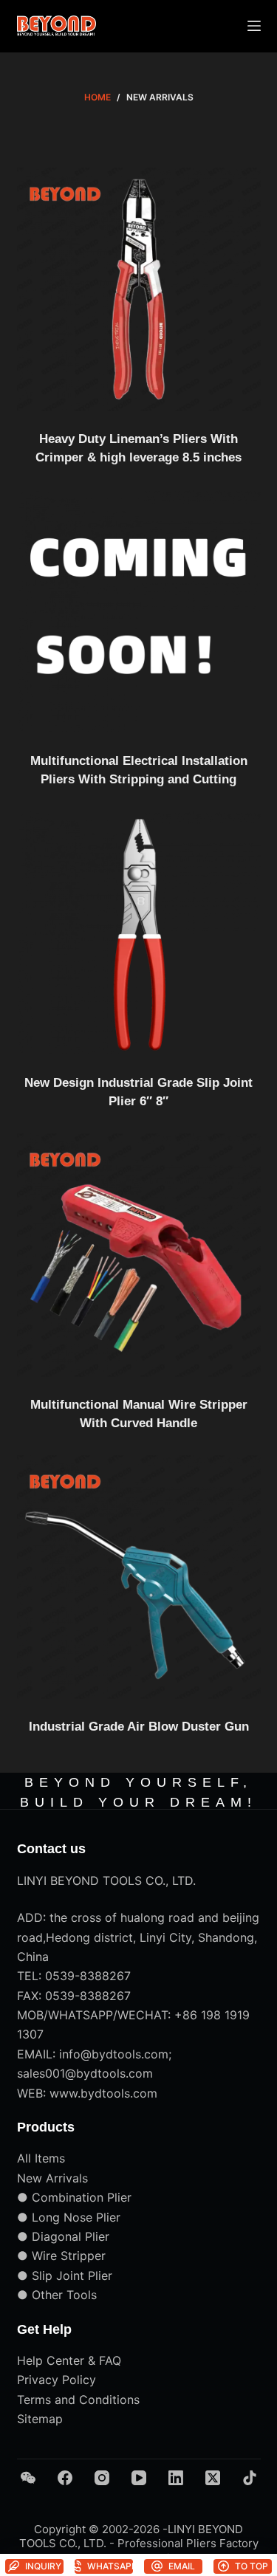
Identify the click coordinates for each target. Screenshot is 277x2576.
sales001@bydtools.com (85, 2073)
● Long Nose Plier (69, 2217)
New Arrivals (52, 2178)
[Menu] (254, 26)
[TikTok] (250, 2478)
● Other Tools (57, 2295)
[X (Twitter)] (213, 2478)
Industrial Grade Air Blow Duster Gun (139, 1727)
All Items (41, 2158)
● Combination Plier (74, 2197)
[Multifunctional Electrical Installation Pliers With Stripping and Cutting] (139, 611)
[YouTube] (139, 2478)
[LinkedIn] (176, 2478)
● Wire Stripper (61, 2256)
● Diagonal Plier (63, 2236)
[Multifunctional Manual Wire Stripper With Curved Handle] (139, 1255)
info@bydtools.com (114, 2054)
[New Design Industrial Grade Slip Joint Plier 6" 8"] (139, 933)
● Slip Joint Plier (65, 2276)
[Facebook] (65, 2478)
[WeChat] (28, 2478)
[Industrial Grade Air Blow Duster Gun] (139, 1577)
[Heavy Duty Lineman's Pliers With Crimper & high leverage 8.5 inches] (139, 289)
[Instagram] (102, 2478)
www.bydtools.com (103, 2093)
